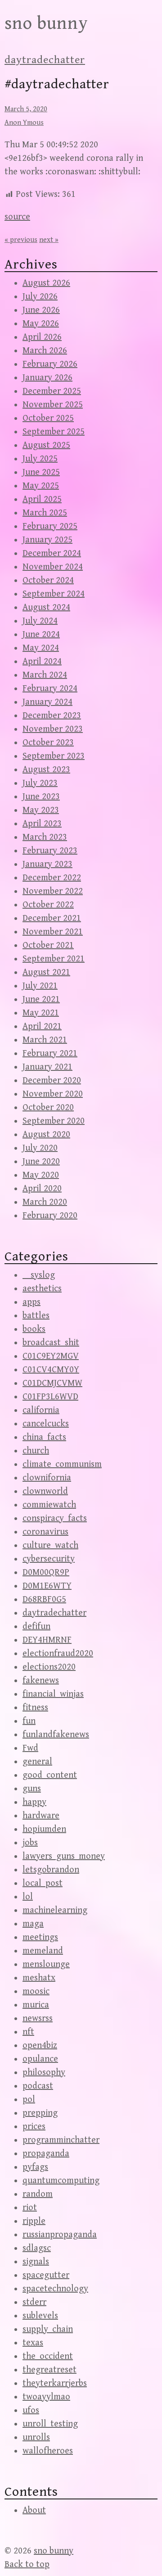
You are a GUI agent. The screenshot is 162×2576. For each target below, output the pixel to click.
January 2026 (47, 378)
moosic (36, 1991)
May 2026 (41, 324)
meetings (40, 1937)
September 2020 (54, 1121)
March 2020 (45, 1202)
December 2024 (52, 553)
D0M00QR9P (46, 1572)
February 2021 (50, 1054)
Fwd (30, 1748)
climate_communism (62, 1464)
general (37, 1762)
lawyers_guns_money (64, 1856)
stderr (34, 2302)
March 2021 (45, 1040)
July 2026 (40, 297)
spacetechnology (55, 2289)
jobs (30, 1843)
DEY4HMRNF (47, 1640)
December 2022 (52, 878)
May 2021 (41, 1013)
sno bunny (46, 23)
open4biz (40, 2046)
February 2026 (50, 364)
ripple (34, 2221)
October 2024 (48, 580)
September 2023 (54, 756)
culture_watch (50, 1545)
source (17, 217)
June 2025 (41, 472)
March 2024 (45, 675)
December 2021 (52, 918)
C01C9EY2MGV (51, 1356)
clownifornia (47, 1478)
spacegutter (46, 2275)
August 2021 (46, 972)
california (41, 1410)
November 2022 (53, 891)
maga (33, 1924)
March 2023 (45, 837)
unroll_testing (50, 2424)
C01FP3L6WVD (50, 1397)
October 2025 (48, 418)
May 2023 (41, 810)
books (34, 1329)
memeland (43, 1951)
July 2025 (40, 459)
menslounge (46, 1964)
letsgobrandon (51, 1870)
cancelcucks (46, 1424)
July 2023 (40, 783)
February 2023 (50, 851)
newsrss (38, 2018)
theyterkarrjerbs (55, 2383)
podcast (38, 2086)
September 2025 (54, 432)
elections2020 (49, 1667)
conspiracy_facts (55, 1518)
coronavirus (45, 1532)
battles (36, 1316)
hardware (41, 1816)
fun (29, 1721)
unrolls (36, 2437)
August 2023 (46, 770)
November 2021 (53, 932)
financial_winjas (53, 1694)
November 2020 (53, 1094)
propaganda (46, 2154)
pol (29, 2100)
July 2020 (40, 1148)
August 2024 (46, 608)
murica (36, 2005)
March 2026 (45, 351)
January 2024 (47, 702)
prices (34, 2127)
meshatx (39, 1978)
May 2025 (41, 486)
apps (31, 1302)
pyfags (35, 2167)
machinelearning (55, 1910)
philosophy (44, 2073)
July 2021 (40, 986)
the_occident (48, 2356)
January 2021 (47, 1067)
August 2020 (46, 1135)
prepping (40, 2113)
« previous (21, 240)
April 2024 (42, 662)
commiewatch (49, 1505)
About (34, 2510)
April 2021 (42, 1026)
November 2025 (53, 405)
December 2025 (52, 391)
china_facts (44, 1437)
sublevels (40, 2316)
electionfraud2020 (58, 1654)
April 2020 (42, 1189)
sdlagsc (37, 2248)
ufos (31, 2410)
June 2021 (41, 999)
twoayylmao (46, 2397)
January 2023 (47, 864)
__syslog (39, 1275)
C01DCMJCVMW (52, 1383)
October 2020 (48, 1108)
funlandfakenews (56, 1735)
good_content (50, 1775)
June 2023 (41, 797)
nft (28, 2032)
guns (32, 1789)
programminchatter (61, 2140)
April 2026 (42, 337)
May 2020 (41, 1175)
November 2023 (53, 729)
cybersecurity (49, 1559)
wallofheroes (48, 2451)
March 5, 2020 (26, 109)
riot (30, 2208)
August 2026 (46, 283)
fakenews (41, 1681)
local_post (43, 1883)
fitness (35, 1708)
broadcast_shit (51, 1343)
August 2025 (46, 445)
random (38, 2194)
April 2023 (42, 824)
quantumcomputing (61, 2181)
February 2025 (50, 526)
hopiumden (44, 1829)
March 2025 (45, 513)
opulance (40, 2059)
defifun (36, 1627)
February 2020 (50, 1216)
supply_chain (48, 2329)
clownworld (45, 1491)
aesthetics (42, 1289)
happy (34, 1802)
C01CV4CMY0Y (51, 1370)
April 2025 (42, 499)
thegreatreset (49, 2370)
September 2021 (54, 959)
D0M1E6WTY (47, 1586)
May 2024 (41, 648)
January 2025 (47, 540)
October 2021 (48, 945)
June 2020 (41, 1162)
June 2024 (41, 635)
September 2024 (54, 594)
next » (49, 240)
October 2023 (48, 743)
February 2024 (50, 689)
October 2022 (48, 905)
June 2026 (41, 310)
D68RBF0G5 (44, 1600)
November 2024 (53, 567)
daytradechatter (45, 60)
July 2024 (40, 621)
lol (28, 1897)
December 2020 (52, 1081)
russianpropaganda (60, 2235)
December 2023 (52, 716)
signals (36, 2262)
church (36, 1451)
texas (33, 2343)
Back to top (27, 2565)
